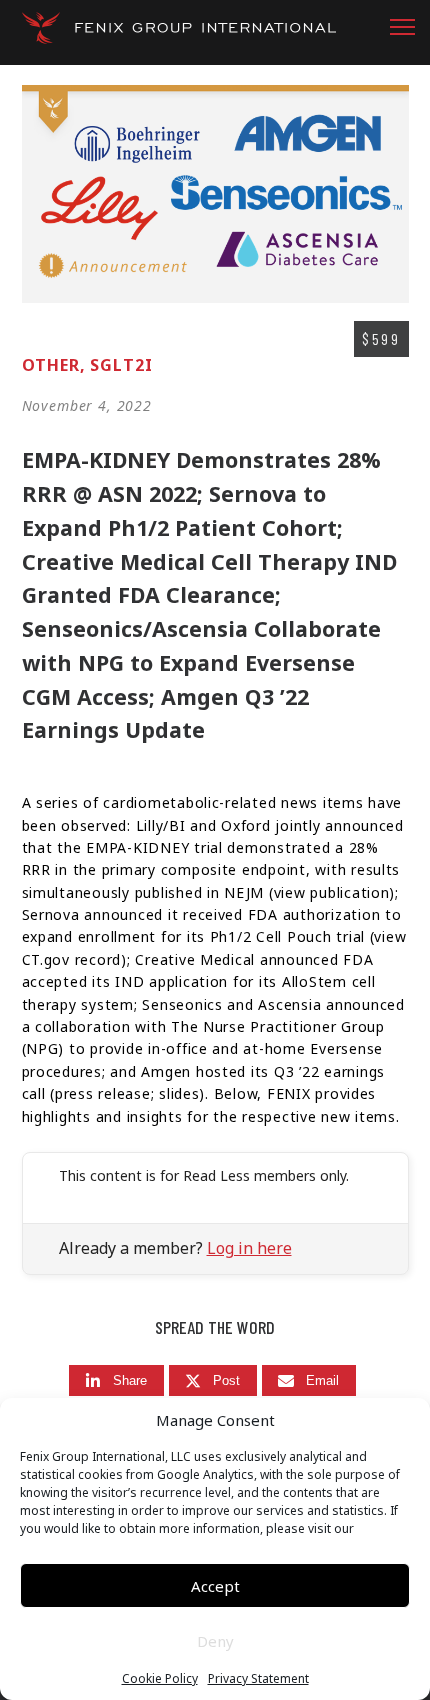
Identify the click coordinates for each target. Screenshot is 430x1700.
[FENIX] (179, 34)
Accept (215, 1586)
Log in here (249, 1248)
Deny (215, 1641)
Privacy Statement (258, 1679)
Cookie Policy (160, 1679)
